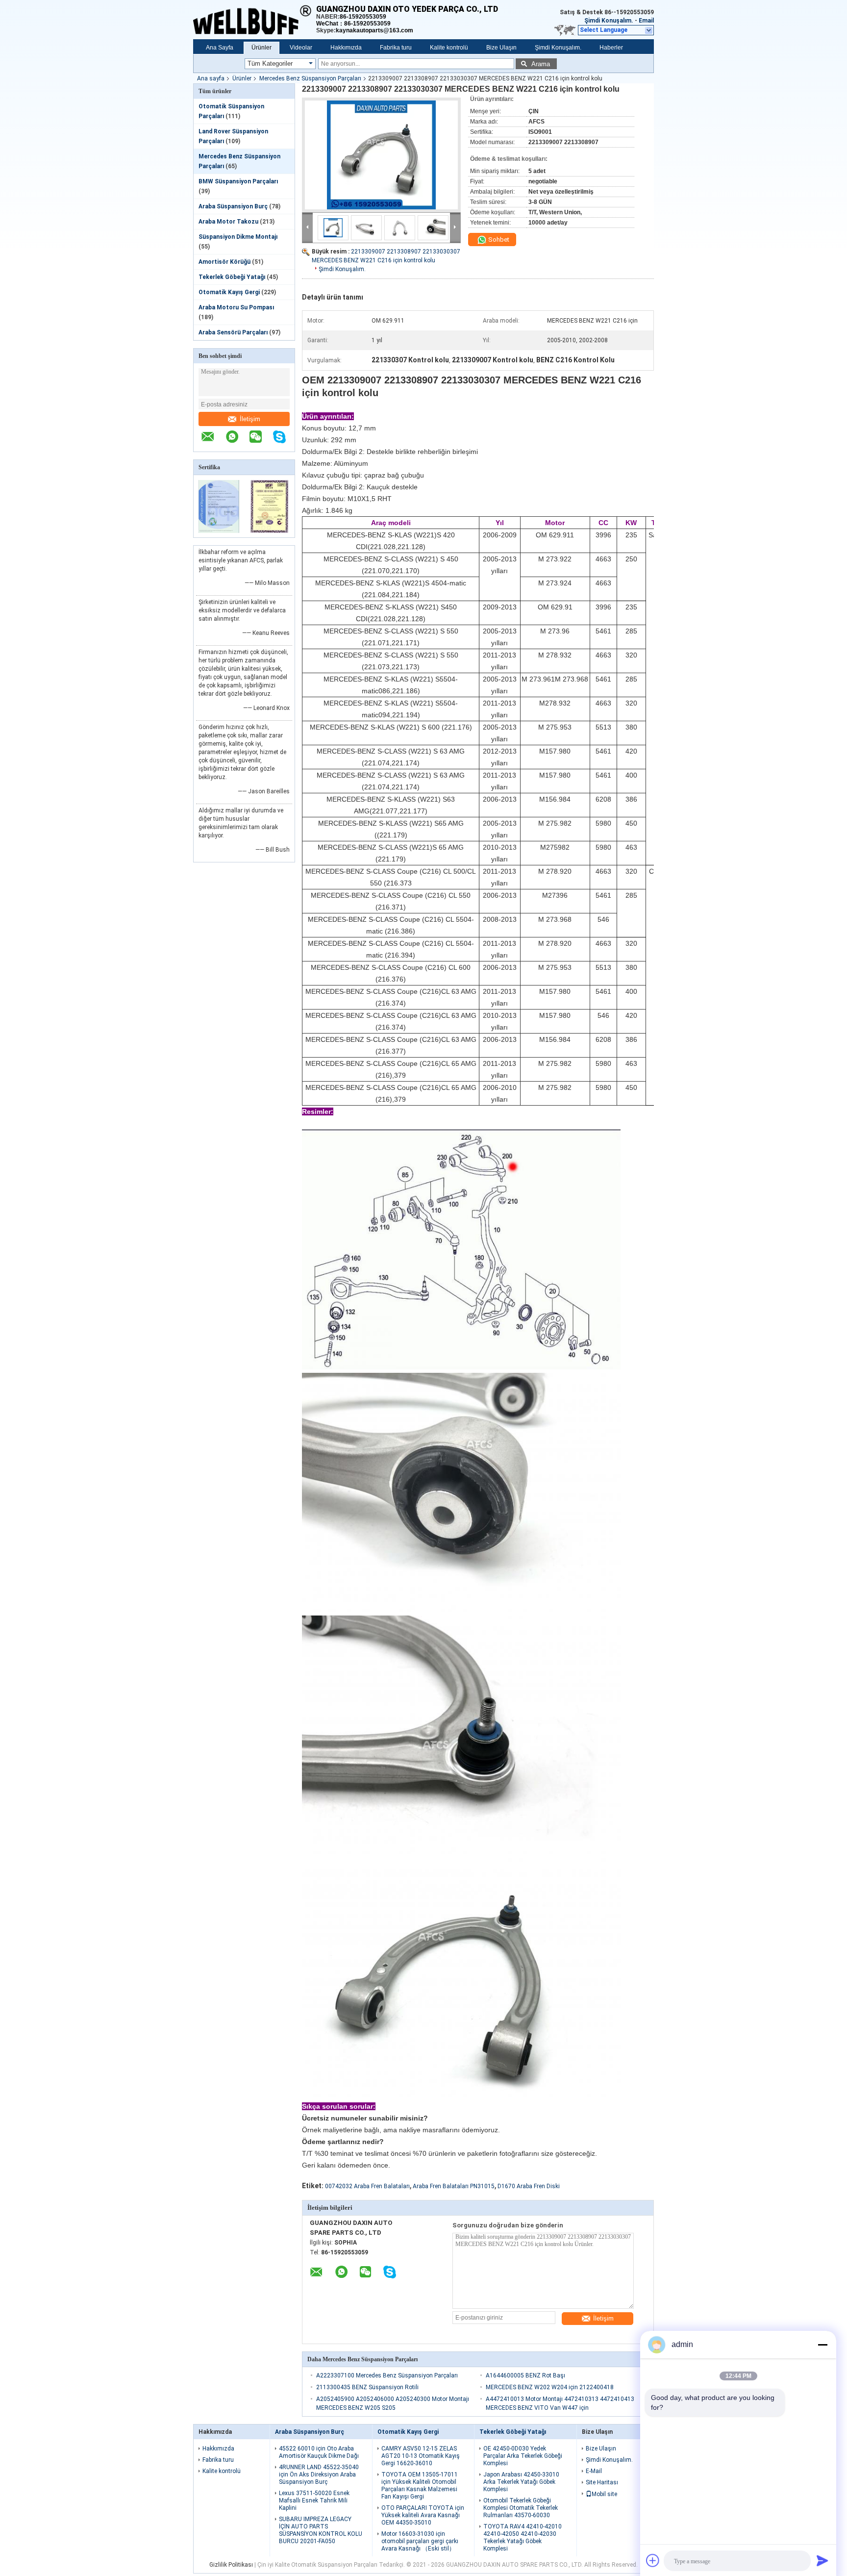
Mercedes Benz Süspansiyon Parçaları (310, 78)
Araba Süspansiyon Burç (233, 206)
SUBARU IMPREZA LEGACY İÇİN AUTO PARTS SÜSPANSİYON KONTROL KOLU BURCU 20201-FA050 (321, 2530)
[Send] (822, 2560)
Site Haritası (602, 2482)
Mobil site (604, 2494)
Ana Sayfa (220, 48)
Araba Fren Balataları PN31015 (454, 2186)
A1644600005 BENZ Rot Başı (525, 2375)
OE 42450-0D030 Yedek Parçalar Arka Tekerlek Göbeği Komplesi (523, 2456)
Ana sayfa (211, 78)
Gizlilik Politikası (231, 2565)
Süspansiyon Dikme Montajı (238, 237)
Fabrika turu (396, 48)
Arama (541, 64)
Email (646, 21)
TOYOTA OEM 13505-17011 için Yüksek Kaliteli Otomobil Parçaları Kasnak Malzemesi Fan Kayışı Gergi (420, 2486)
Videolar (301, 48)
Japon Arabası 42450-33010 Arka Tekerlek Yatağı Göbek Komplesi (521, 2482)
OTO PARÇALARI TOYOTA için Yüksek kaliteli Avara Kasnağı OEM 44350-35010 (423, 2515)
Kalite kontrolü (449, 48)
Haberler (611, 48)
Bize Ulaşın (501, 48)
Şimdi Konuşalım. (609, 21)
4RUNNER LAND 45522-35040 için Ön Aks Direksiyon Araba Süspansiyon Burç (319, 2475)
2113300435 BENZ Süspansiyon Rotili (367, 2387)
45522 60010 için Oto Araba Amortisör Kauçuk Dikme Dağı (319, 2452)
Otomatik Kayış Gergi (229, 292)
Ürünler (262, 48)
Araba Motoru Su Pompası (236, 307)
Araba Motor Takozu (228, 222)
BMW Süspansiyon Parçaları (238, 181)
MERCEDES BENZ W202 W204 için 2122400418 (550, 2387)
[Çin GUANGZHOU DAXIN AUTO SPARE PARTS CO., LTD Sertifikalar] (219, 531)
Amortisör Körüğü (224, 262)
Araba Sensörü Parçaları (233, 332)
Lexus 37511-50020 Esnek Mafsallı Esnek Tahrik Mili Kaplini (314, 2500)
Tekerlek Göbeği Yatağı (232, 277)
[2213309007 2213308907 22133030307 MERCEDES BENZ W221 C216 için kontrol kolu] (381, 155)
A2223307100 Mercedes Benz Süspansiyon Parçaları (387, 2375)
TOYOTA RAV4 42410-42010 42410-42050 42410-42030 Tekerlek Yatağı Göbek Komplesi (523, 2538)
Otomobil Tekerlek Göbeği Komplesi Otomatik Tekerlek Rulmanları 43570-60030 (521, 2508)
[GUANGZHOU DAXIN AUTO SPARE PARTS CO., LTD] (255, 20)
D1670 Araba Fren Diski (529, 2186)
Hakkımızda (346, 48)
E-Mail (594, 2471)
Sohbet (498, 240)
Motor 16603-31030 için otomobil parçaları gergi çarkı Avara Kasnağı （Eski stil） (420, 2541)
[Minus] (822, 2345)
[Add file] (653, 2560)
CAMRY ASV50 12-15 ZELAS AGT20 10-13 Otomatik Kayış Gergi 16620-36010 (421, 2456)
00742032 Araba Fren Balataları (367, 2186)
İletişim (250, 419)
